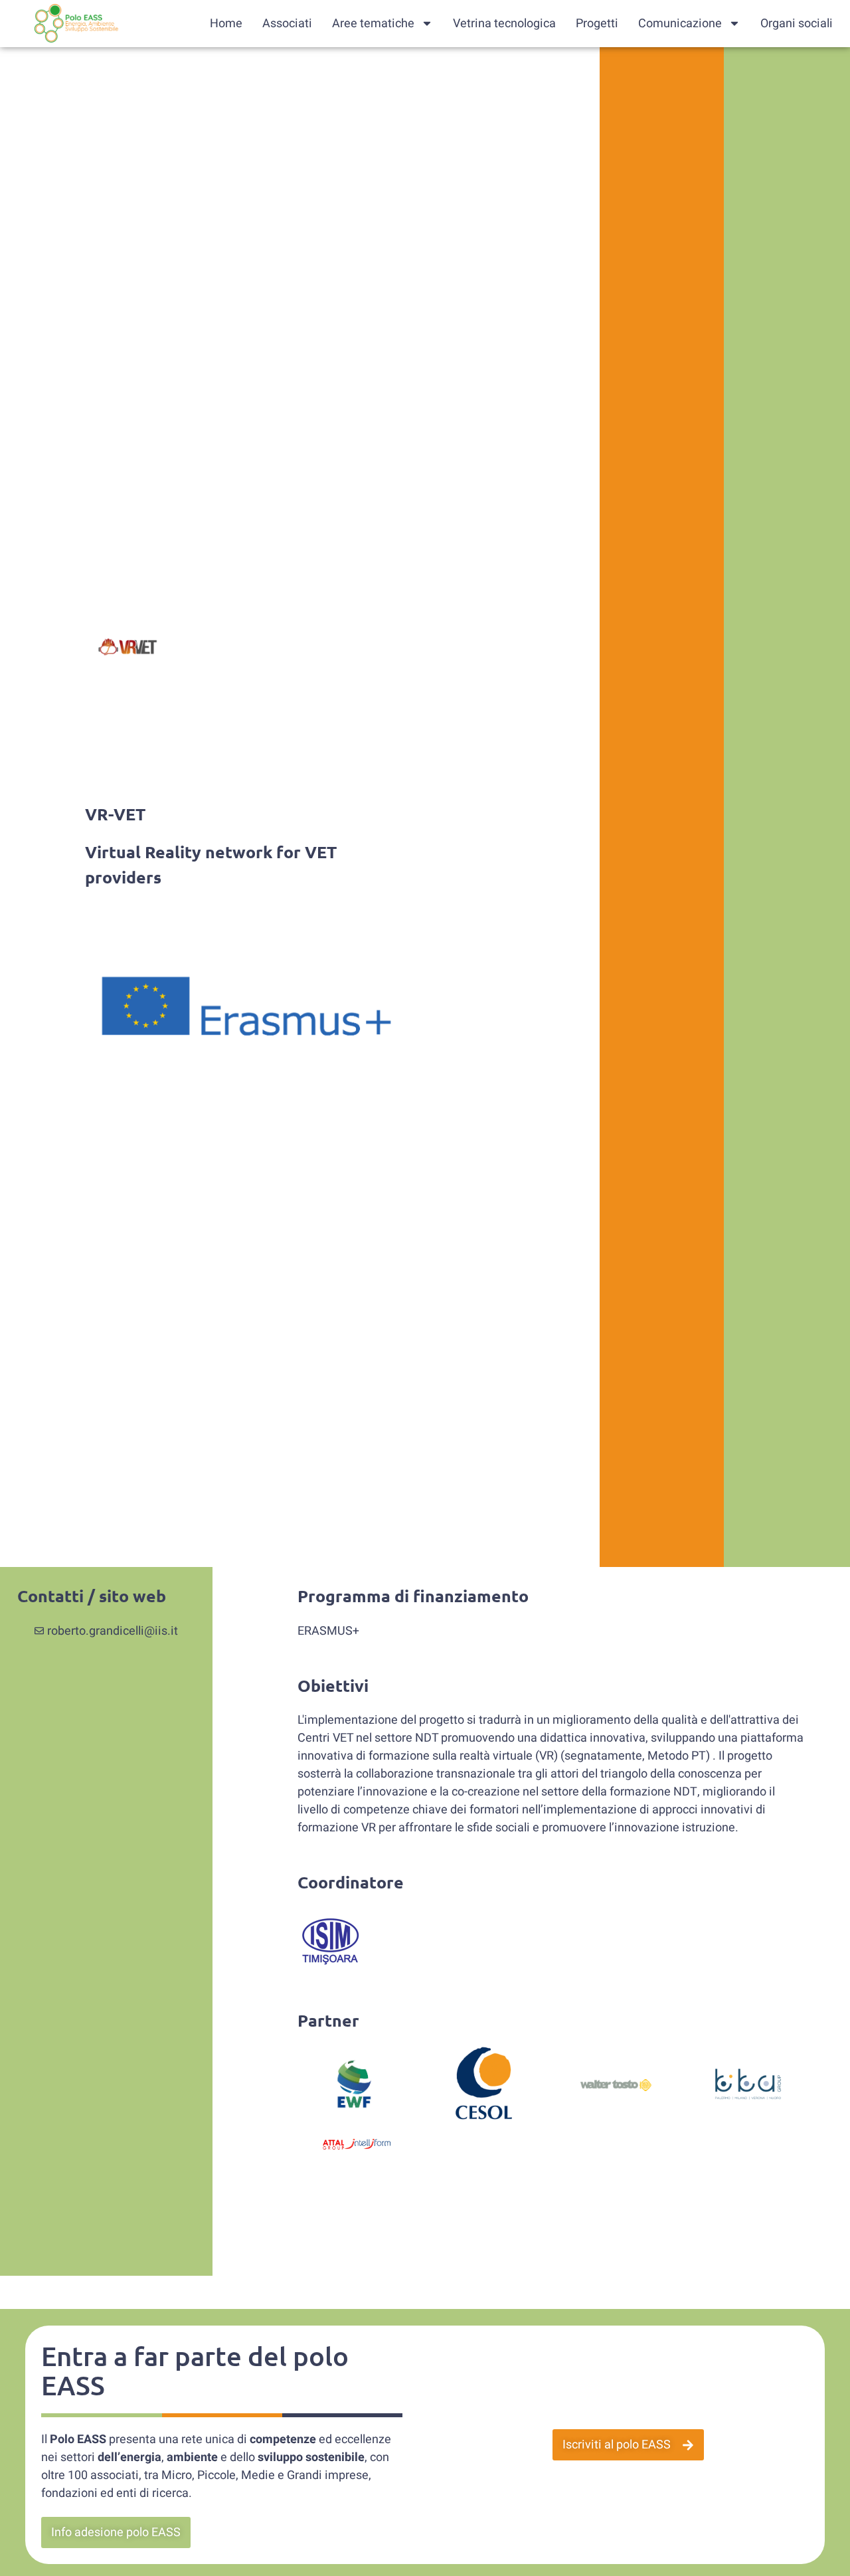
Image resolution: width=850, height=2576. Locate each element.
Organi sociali (797, 24)
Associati (287, 24)
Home (226, 24)
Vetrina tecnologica (504, 24)
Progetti (597, 24)
